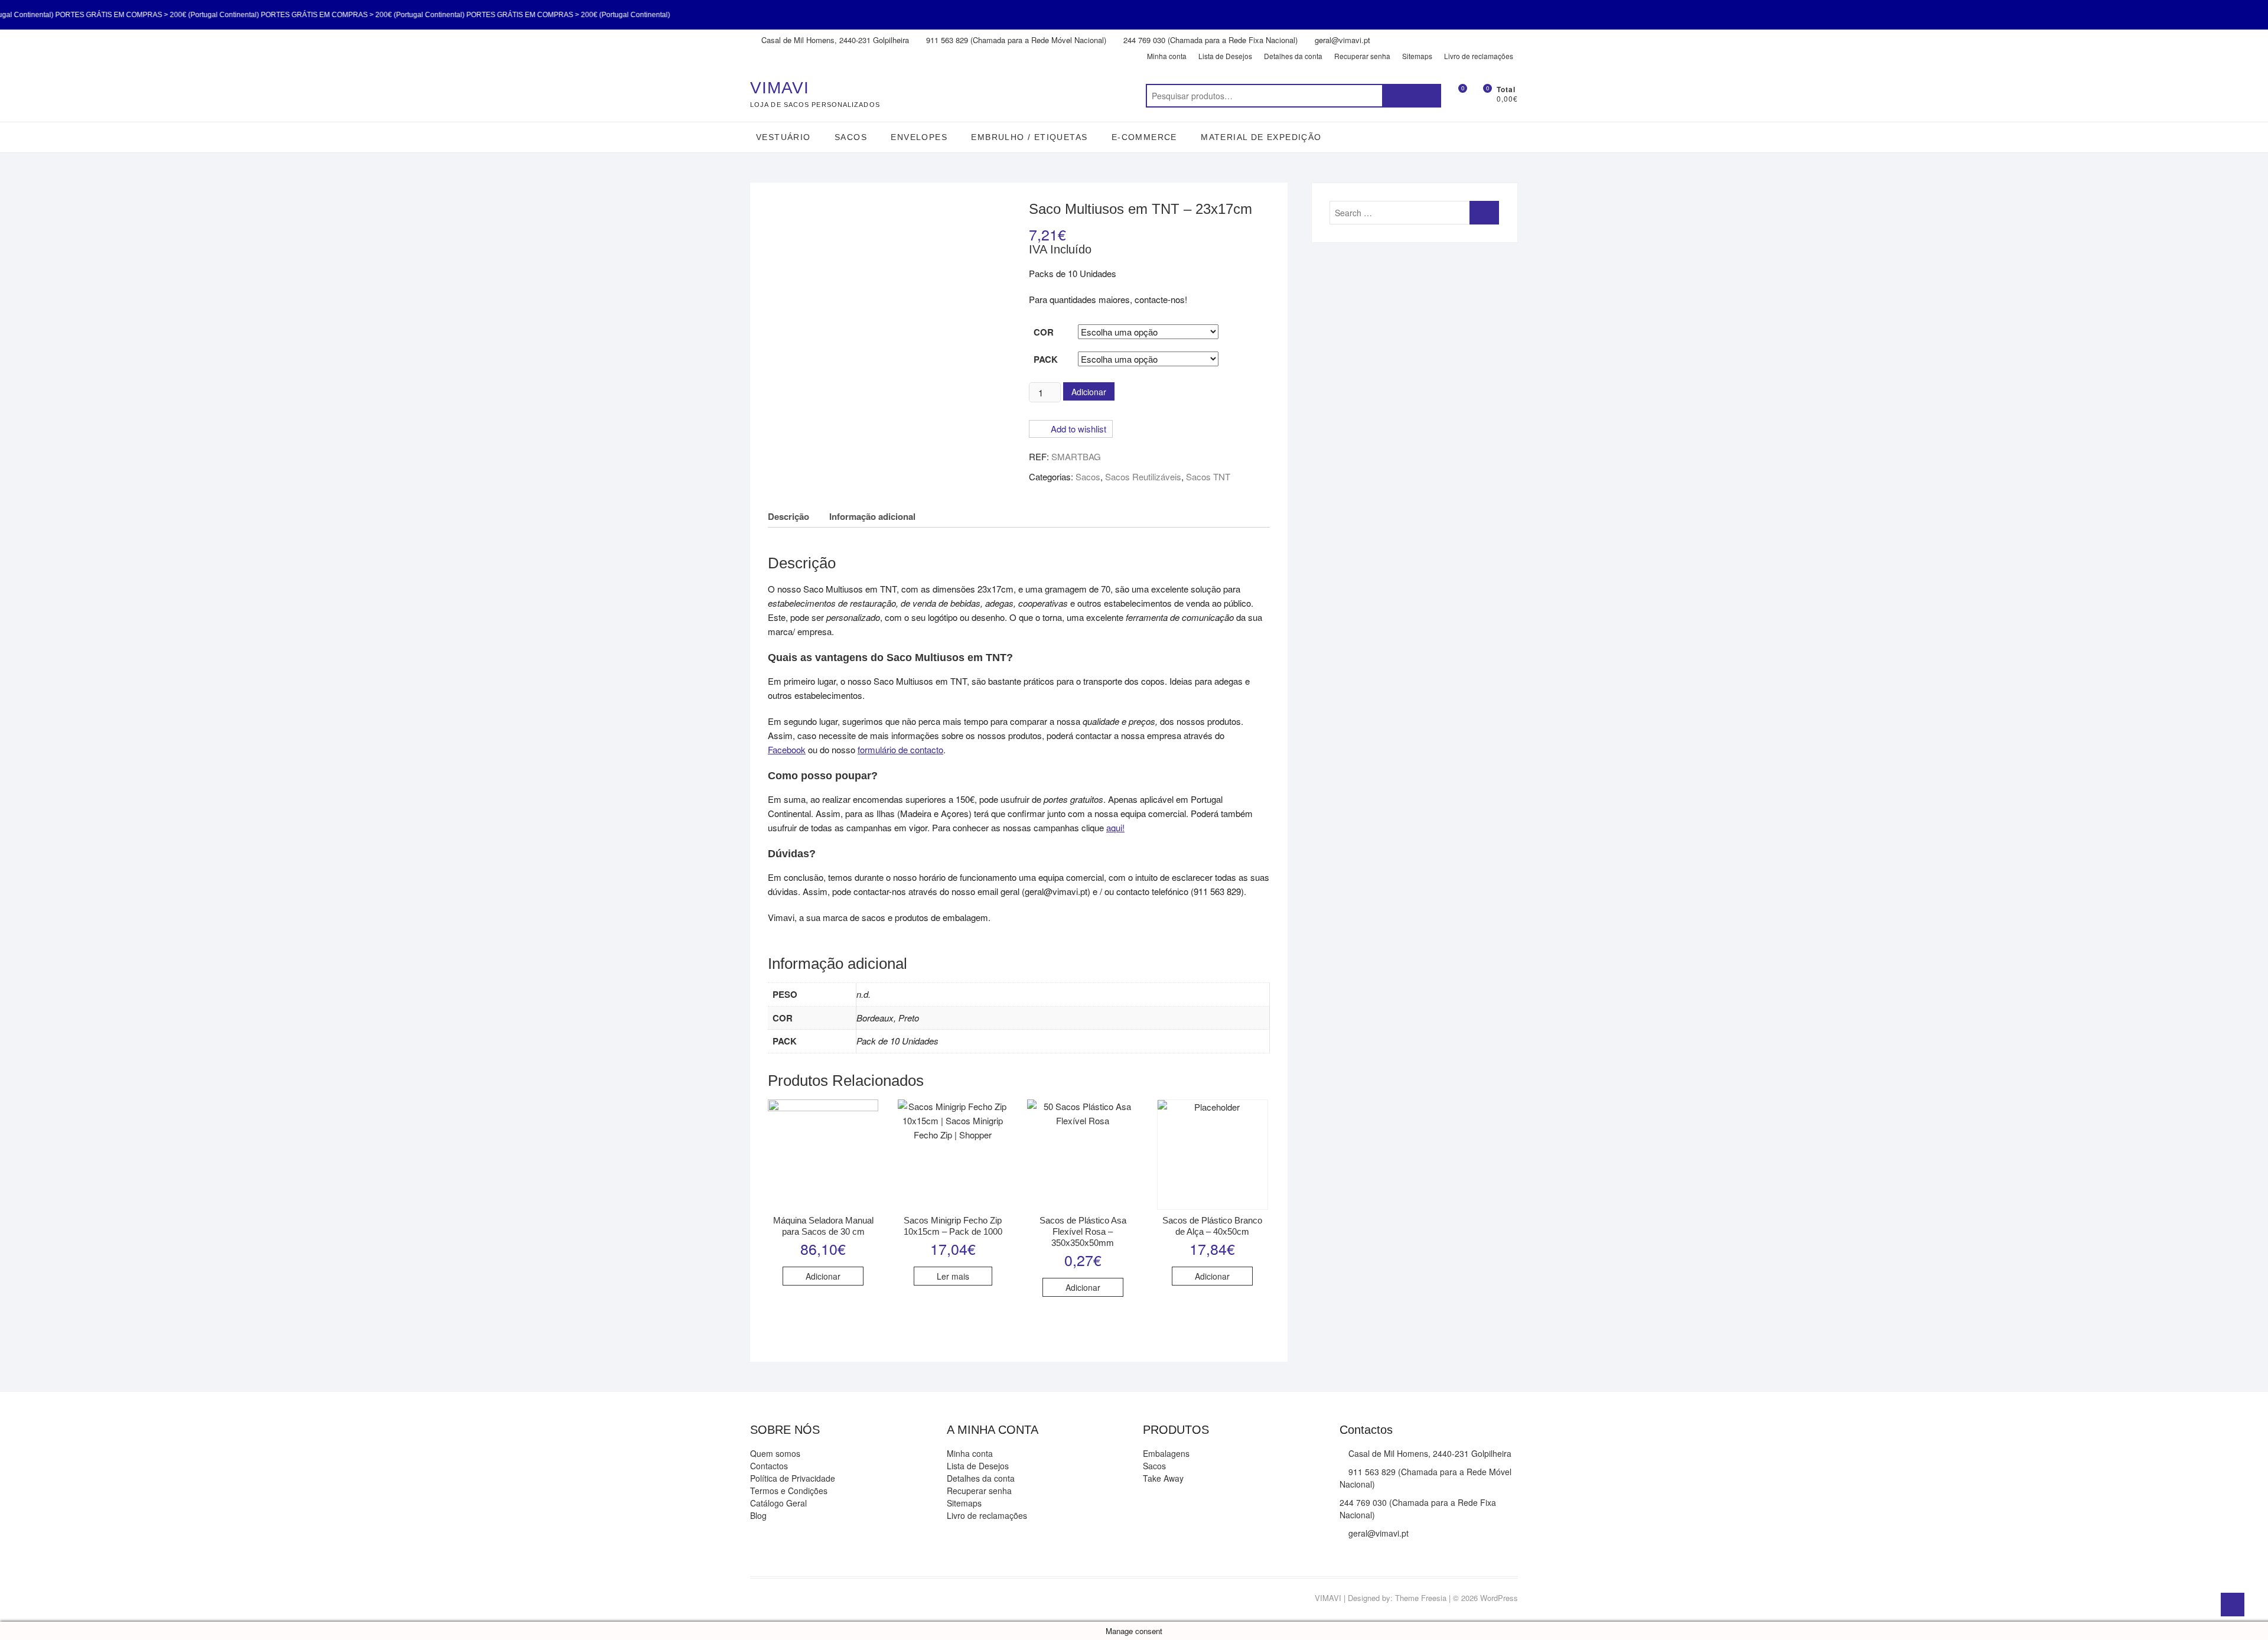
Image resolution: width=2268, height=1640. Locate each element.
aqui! (1115, 827)
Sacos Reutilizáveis (1143, 476)
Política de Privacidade (793, 1478)
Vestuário (783, 137)
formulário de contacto (900, 749)
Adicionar (1089, 392)
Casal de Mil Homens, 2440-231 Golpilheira (834, 40)
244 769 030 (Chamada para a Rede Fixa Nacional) (1209, 40)
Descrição (788, 516)
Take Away (1163, 1478)
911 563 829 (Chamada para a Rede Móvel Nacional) (1015, 40)
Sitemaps (1417, 56)
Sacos (851, 137)
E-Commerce (1144, 137)
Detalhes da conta (1293, 56)
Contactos (769, 1466)
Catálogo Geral (778, 1503)
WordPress (1499, 1598)
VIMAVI (780, 88)
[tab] (788, 516)
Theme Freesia (1421, 1598)
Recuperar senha (1362, 56)
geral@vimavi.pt (1341, 40)
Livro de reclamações (1479, 56)
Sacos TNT (1208, 476)
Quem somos (775, 1453)
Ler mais (953, 1276)
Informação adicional (872, 516)
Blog (758, 1515)
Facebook (787, 749)
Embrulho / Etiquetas (1029, 137)
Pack (1046, 359)
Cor (1044, 332)
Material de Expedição (1261, 137)
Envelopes (919, 137)
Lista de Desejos (1225, 56)
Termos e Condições (789, 1491)
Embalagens (1166, 1453)
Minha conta (1167, 56)
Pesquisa (1412, 96)
